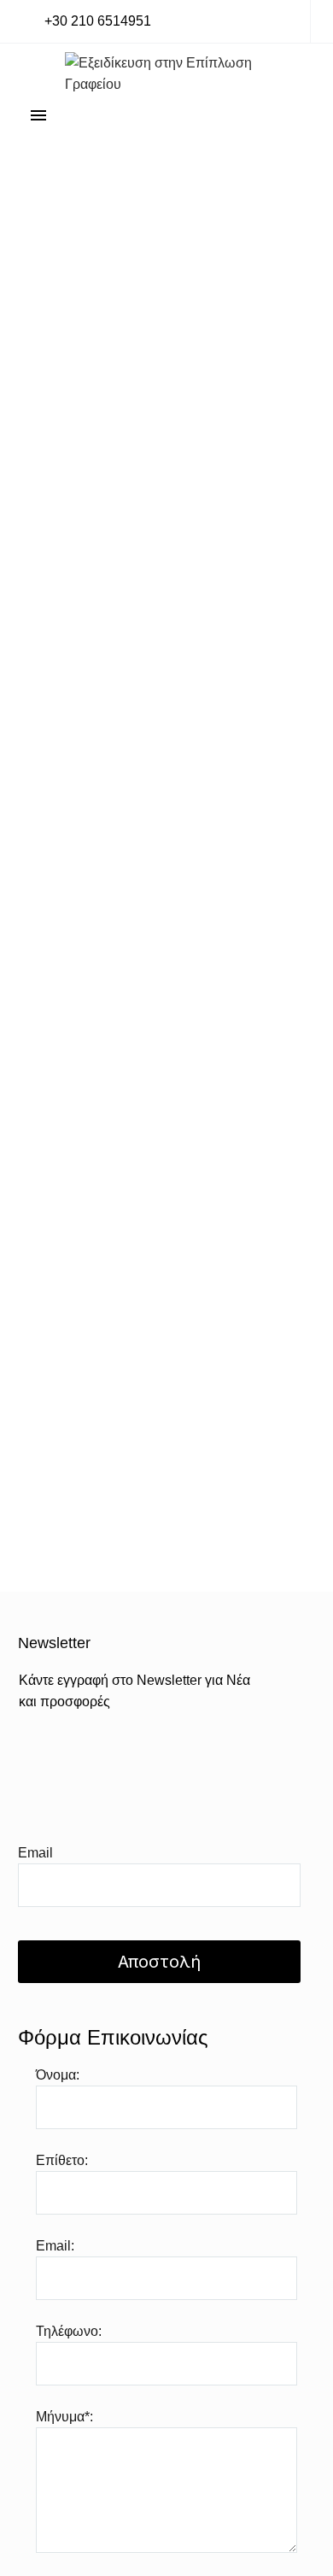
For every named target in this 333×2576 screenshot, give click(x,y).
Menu (38, 115)
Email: (55, 2246)
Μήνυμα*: (64, 2417)
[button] (87, 22)
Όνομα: (58, 2075)
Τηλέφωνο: (69, 2331)
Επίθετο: (62, 2160)
